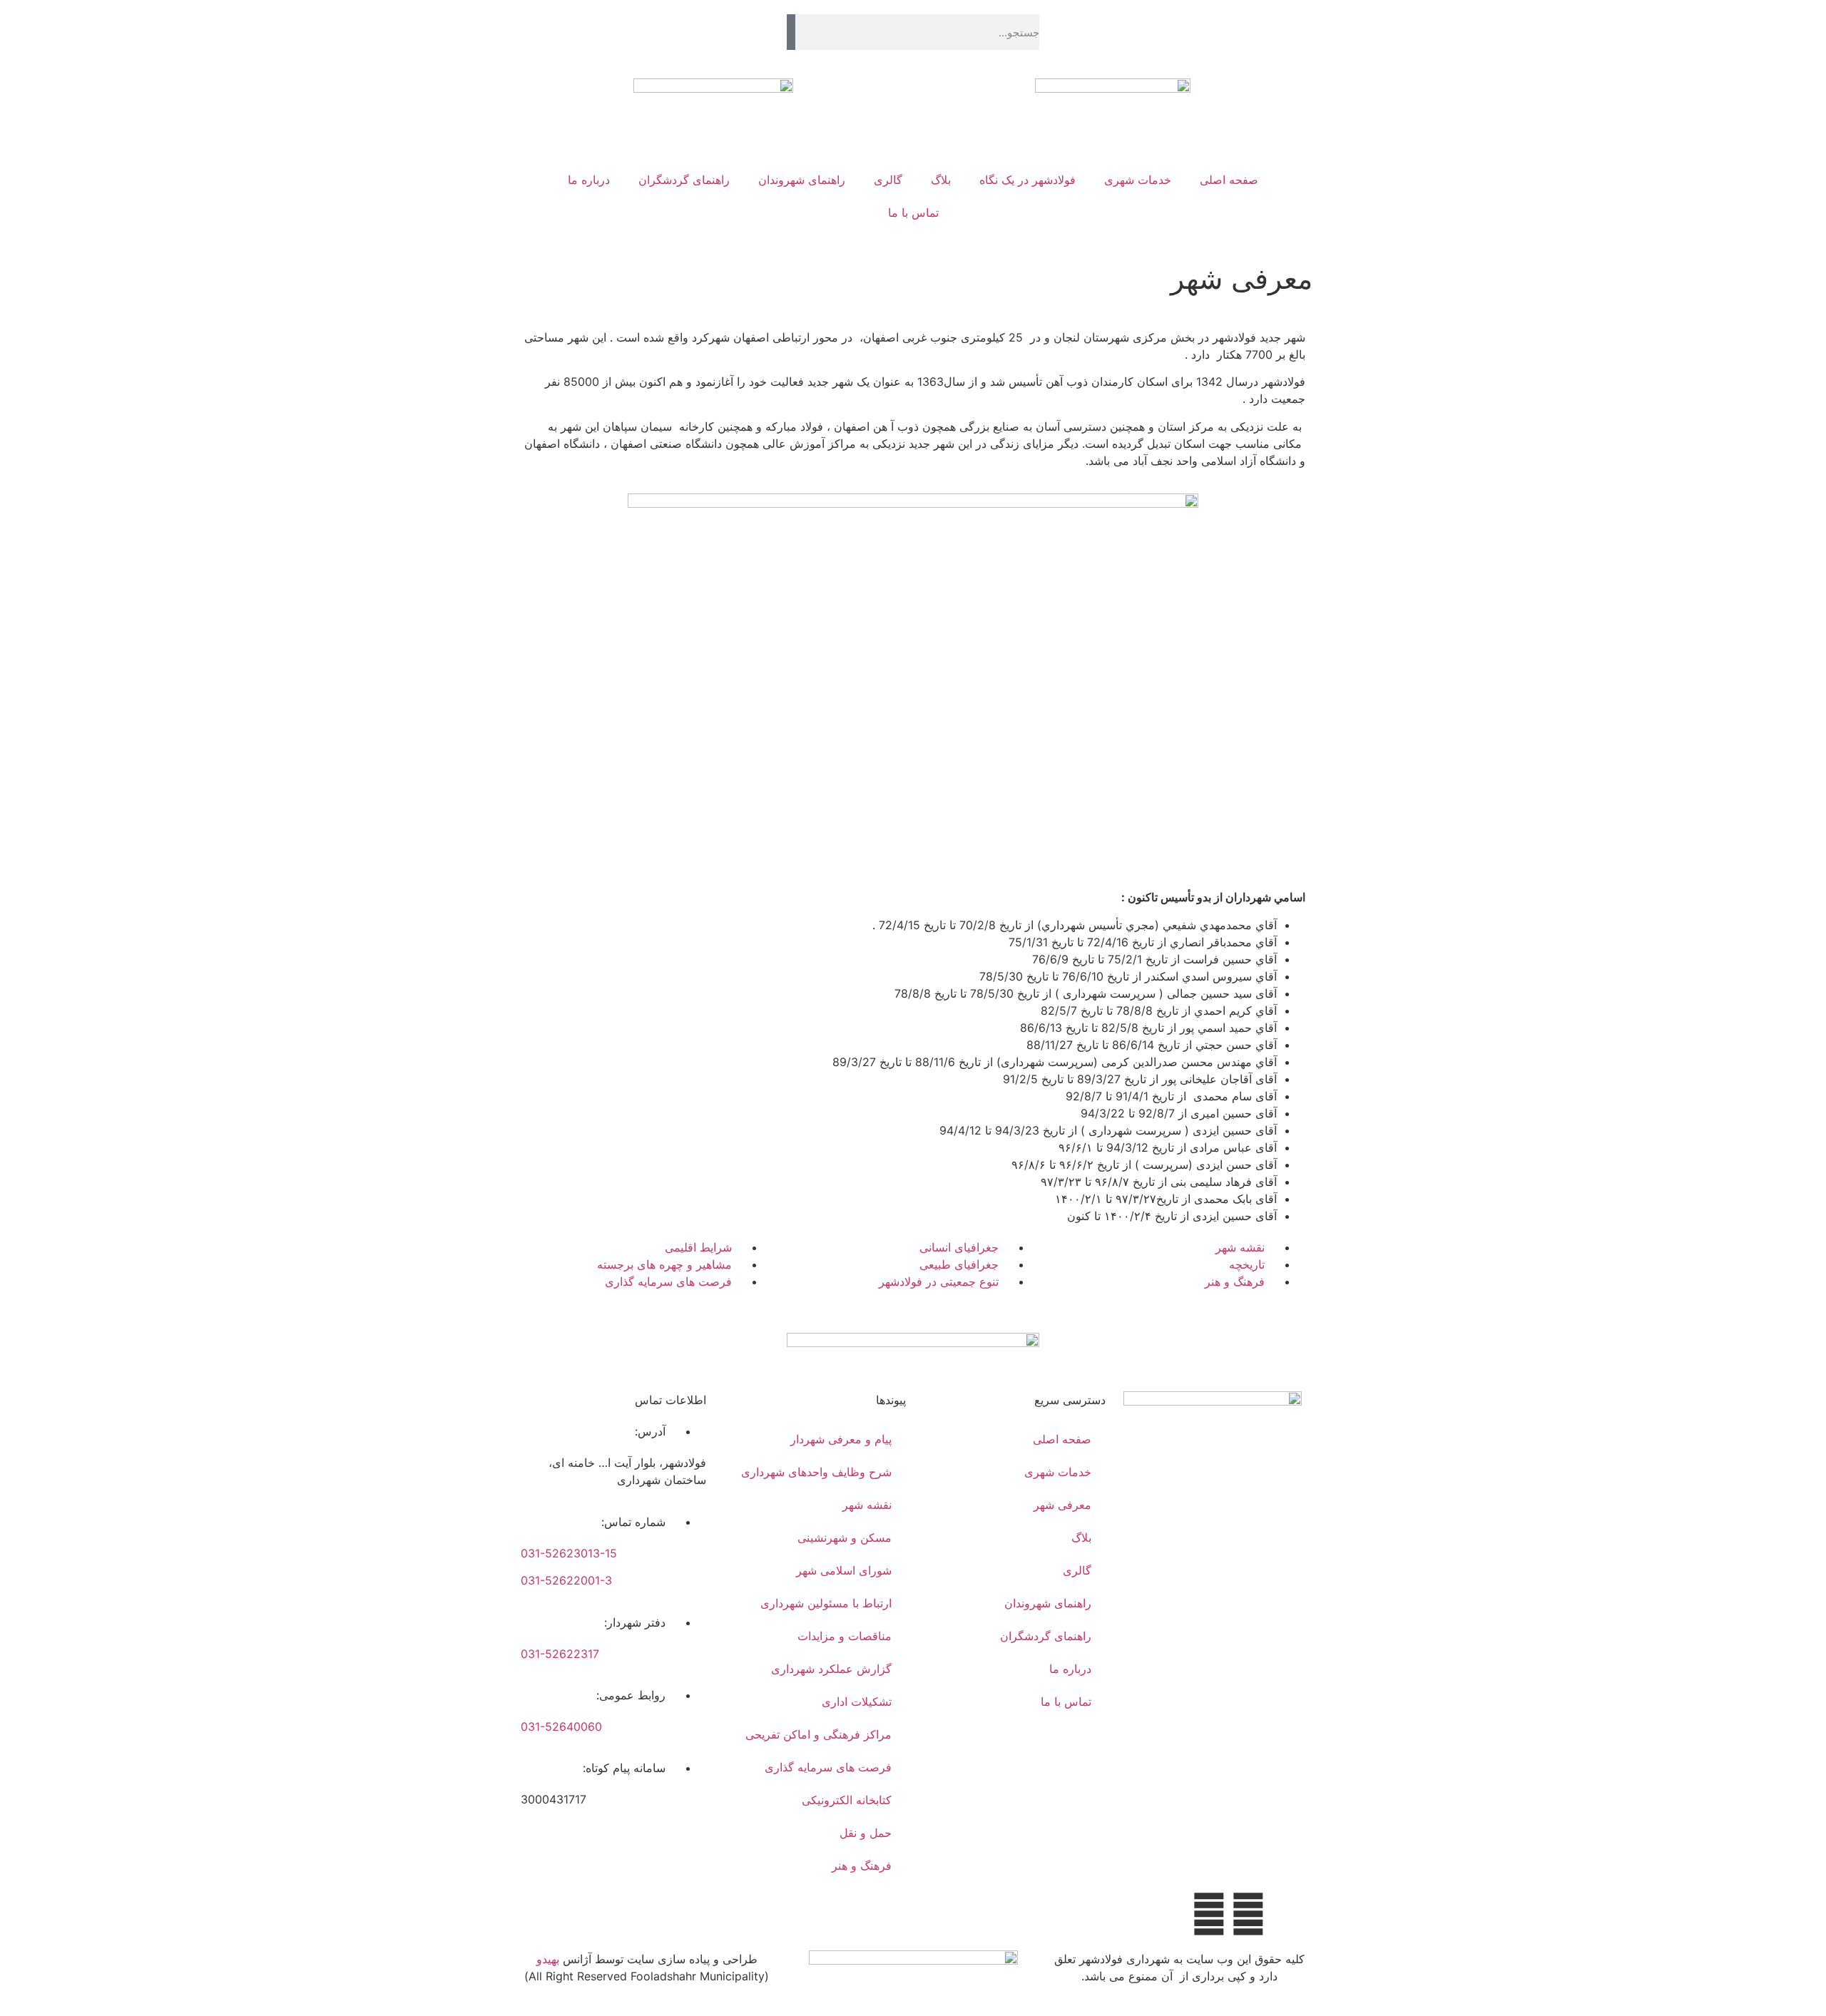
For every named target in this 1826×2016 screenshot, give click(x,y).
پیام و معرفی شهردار (841, 1439)
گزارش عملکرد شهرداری (831, 1669)
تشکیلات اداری (857, 1702)
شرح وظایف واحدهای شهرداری (816, 1472)
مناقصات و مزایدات (845, 1636)
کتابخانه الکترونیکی (847, 1800)
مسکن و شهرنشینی (845, 1537)
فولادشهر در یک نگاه (1027, 180)
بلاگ (941, 180)
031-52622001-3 (566, 1580)
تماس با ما (913, 213)
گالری (888, 180)
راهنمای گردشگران (684, 180)
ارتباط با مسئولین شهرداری (826, 1603)
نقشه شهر (867, 1505)
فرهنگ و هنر (862, 1866)
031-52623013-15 (569, 1553)
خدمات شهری (1138, 180)
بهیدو (548, 1959)
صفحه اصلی (1229, 180)
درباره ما (589, 180)
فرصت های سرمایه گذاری (828, 1767)
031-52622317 (560, 1654)
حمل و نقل (866, 1833)
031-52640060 (561, 1726)
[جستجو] (791, 32)
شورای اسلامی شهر (844, 1570)
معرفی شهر (1062, 1505)
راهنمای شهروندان (802, 180)
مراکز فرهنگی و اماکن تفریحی (818, 1734)
